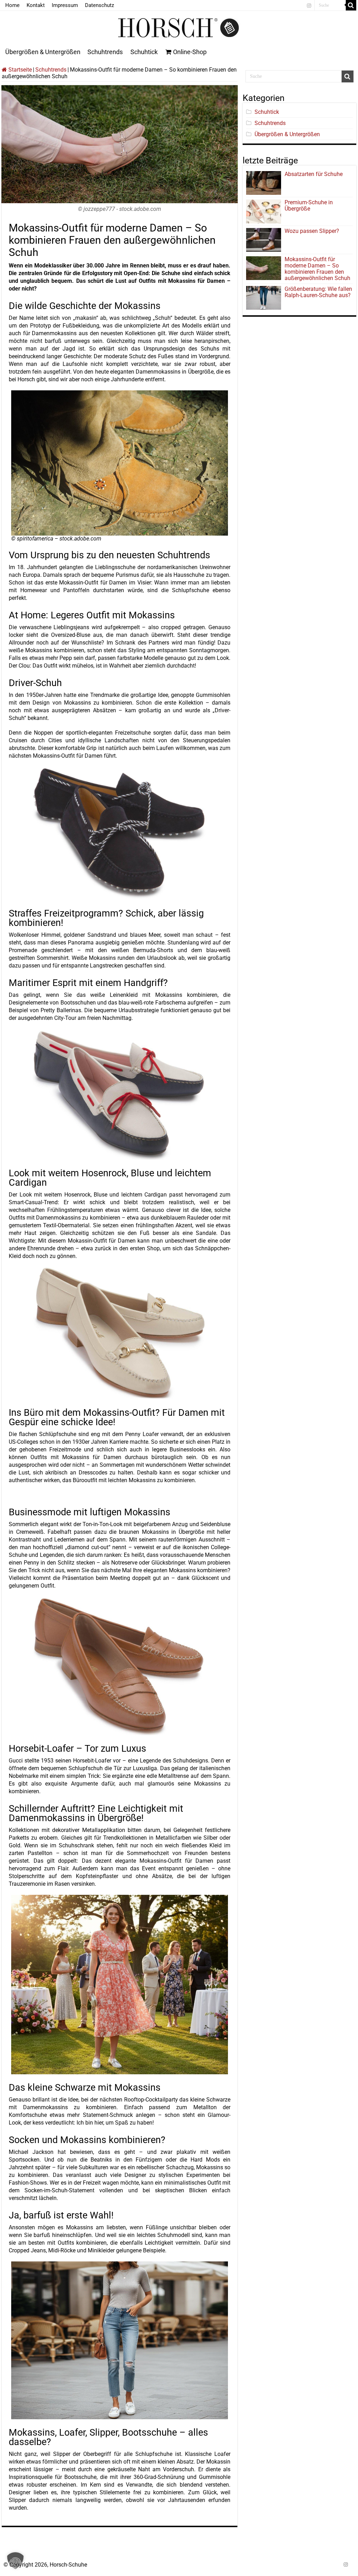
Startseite (19, 70)
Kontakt (36, 5)
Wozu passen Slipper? (312, 231)
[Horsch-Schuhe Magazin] (179, 27)
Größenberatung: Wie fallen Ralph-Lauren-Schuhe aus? (318, 292)
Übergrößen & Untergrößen (43, 52)
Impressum (65, 5)
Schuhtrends (105, 52)
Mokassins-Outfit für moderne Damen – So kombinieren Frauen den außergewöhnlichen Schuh (317, 269)
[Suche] (351, 5)
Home (12, 5)
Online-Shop (190, 52)
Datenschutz (99, 5)
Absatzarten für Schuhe (315, 174)
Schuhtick (144, 52)
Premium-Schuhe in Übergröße (309, 205)
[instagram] (309, 6)
